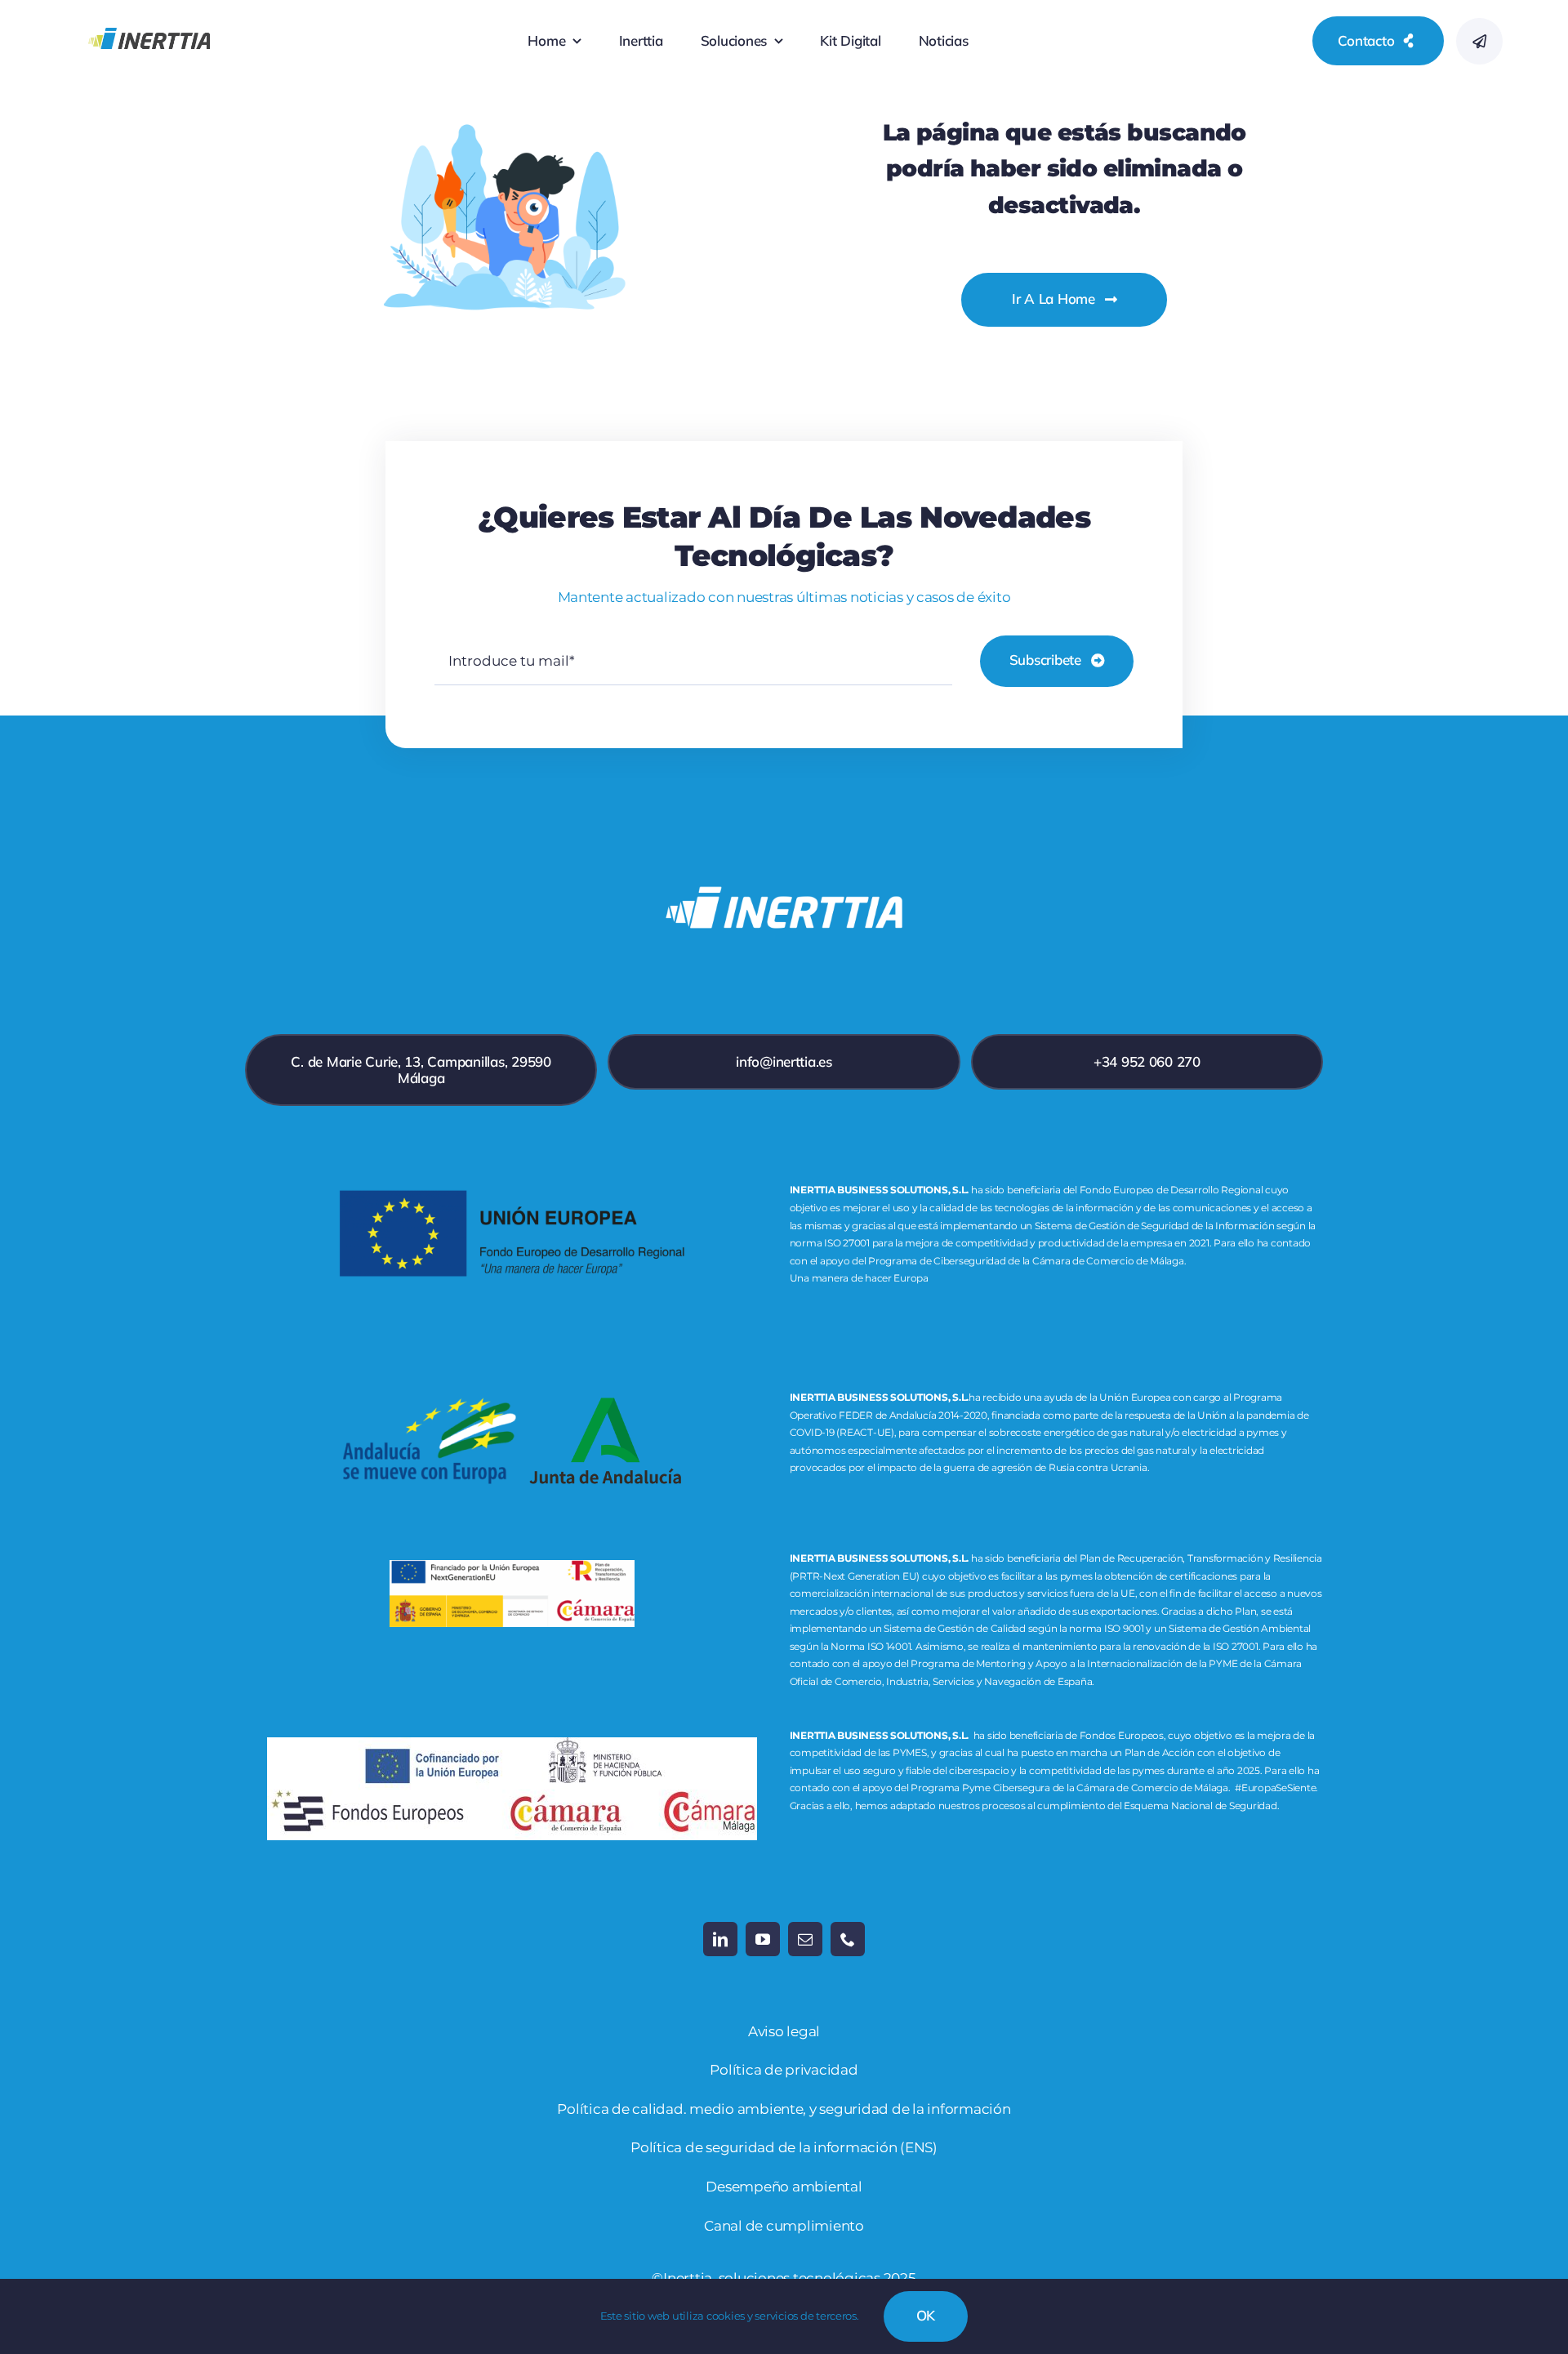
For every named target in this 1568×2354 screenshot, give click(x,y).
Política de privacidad (784, 2070)
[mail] (805, 1939)
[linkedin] (720, 1939)
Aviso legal (784, 2031)
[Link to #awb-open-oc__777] (1479, 41)
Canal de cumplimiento (784, 2226)
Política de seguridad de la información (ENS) (784, 2147)
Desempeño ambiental (784, 2187)
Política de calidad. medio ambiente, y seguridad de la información (784, 2109)
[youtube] (763, 1939)
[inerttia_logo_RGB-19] (149, 16)
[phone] (848, 1939)
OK (926, 2315)
